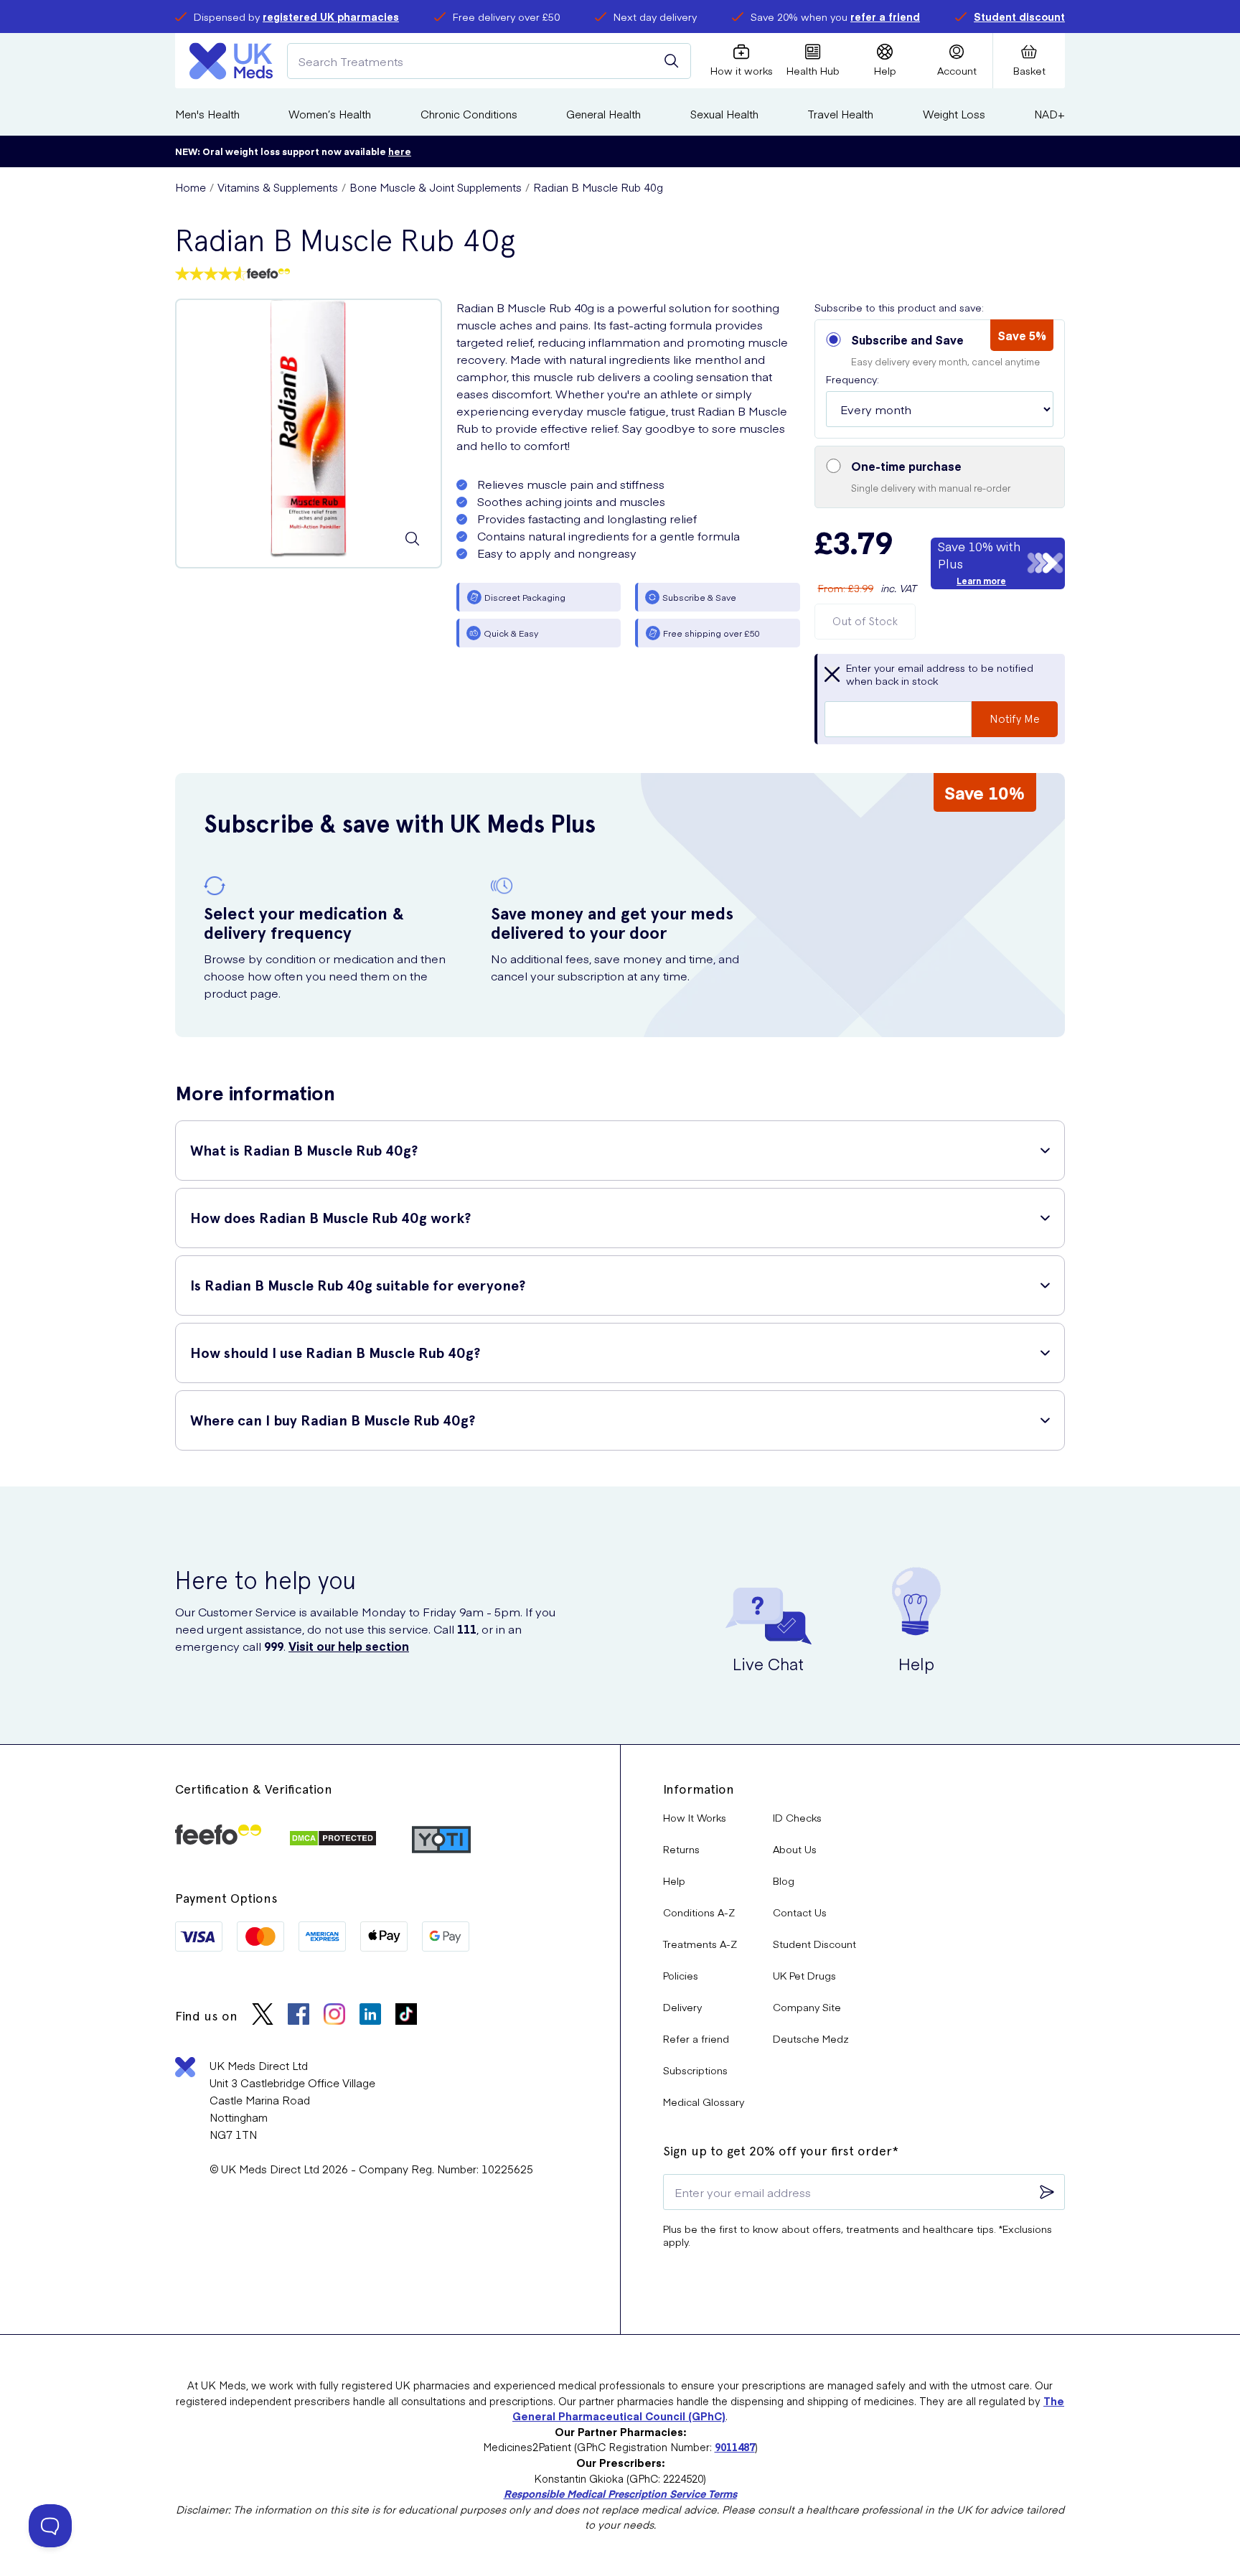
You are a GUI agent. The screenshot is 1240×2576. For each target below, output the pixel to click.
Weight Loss (954, 114)
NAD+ (1049, 114)
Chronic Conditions (469, 114)
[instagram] (334, 2016)
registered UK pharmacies (331, 17)
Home (191, 187)
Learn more (981, 581)
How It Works (695, 1817)
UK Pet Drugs (804, 1975)
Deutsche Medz (811, 2038)
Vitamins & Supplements (278, 187)
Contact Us (800, 1912)
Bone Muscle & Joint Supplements (436, 187)
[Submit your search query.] (672, 61)
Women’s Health (330, 114)
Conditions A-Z (699, 1912)
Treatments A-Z (700, 1944)
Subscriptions (695, 2070)
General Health (603, 114)
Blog (784, 1881)
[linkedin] (370, 2016)
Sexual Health (724, 114)
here (400, 151)
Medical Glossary (704, 2102)
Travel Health (840, 114)
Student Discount (814, 1944)
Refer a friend (696, 2038)
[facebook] (299, 2016)
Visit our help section (349, 1646)
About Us (795, 1849)
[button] (940, 379)
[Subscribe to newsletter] (1047, 2192)
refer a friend (885, 17)
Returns (681, 1849)
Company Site (807, 2007)
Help (674, 1881)
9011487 (735, 2447)
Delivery (682, 2007)
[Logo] (231, 61)
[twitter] (263, 2016)
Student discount (1019, 17)
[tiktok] (406, 2016)
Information (699, 1789)
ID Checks (797, 1817)
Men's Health (207, 114)
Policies (681, 1975)
